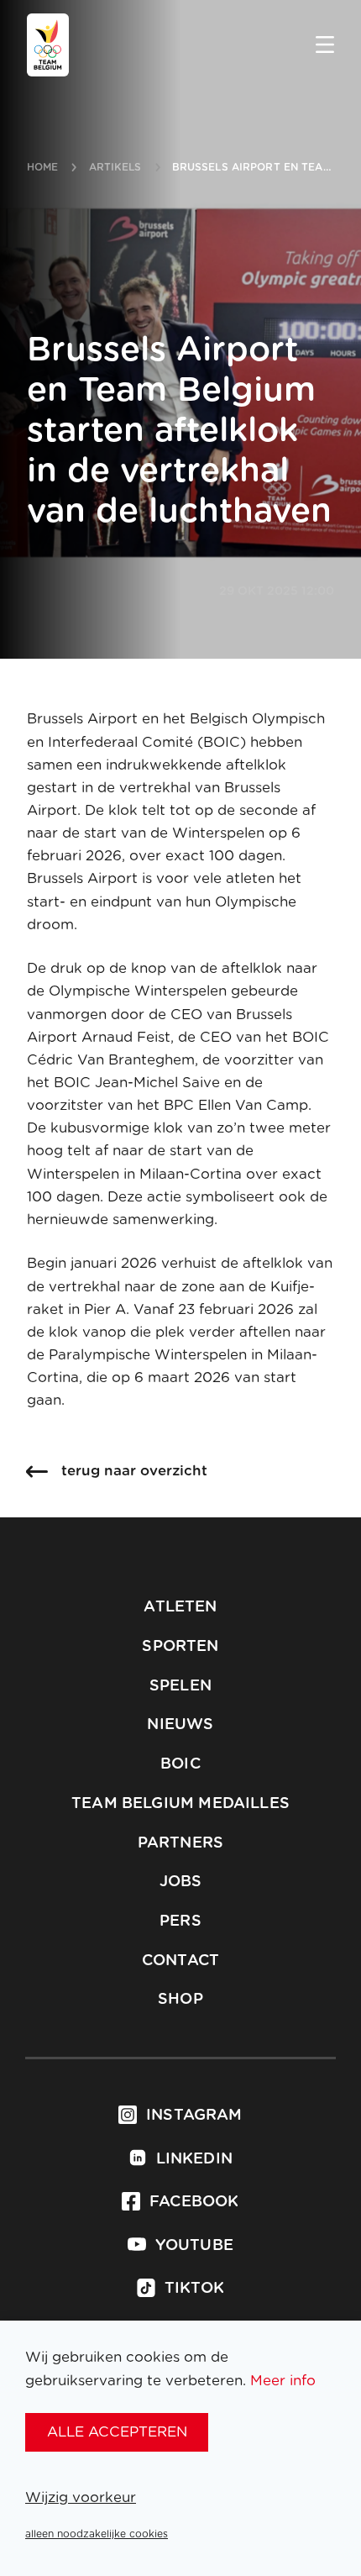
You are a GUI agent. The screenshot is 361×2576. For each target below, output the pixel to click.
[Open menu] (325, 46)
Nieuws (180, 1725)
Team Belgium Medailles (180, 1804)
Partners (180, 1843)
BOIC (180, 1764)
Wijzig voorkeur (81, 2497)
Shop (180, 2000)
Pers (180, 1921)
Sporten (180, 1647)
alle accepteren (117, 2432)
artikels (115, 167)
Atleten (180, 1607)
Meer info (283, 2381)
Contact (180, 1961)
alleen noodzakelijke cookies (97, 2534)
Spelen (180, 1686)
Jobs (181, 1882)
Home (42, 167)
